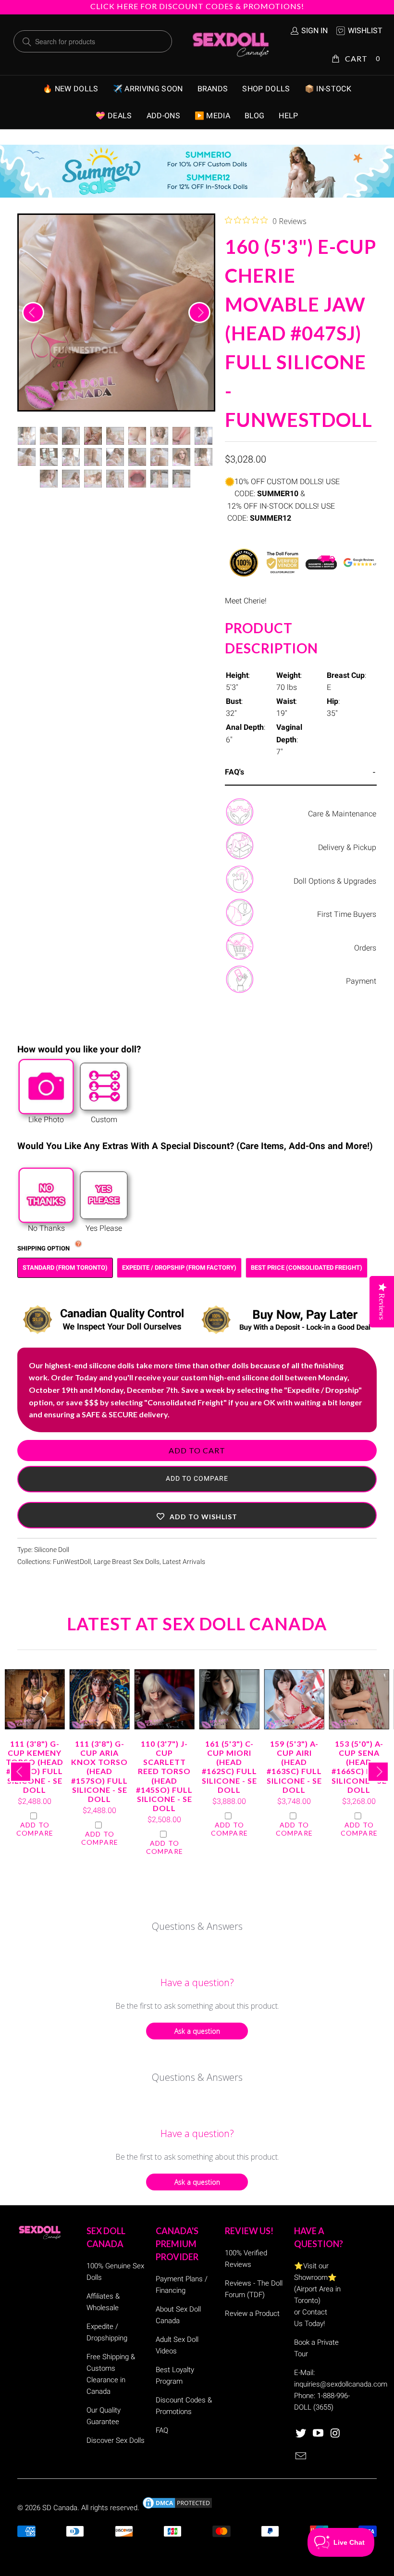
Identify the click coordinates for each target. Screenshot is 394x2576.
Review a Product (252, 2313)
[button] (197, 1515)
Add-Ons (163, 116)
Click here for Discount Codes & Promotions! (197, 6)
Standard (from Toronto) (65, 1268)
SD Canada (60, 2508)
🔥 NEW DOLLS (71, 89)
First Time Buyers (347, 914)
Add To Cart (197, 1450)
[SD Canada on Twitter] (301, 2434)
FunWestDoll (72, 1562)
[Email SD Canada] (301, 2457)
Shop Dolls (266, 89)
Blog (254, 116)
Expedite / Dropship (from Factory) (179, 1268)
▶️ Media (212, 116)
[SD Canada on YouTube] (319, 2434)
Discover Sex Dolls (116, 2440)
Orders (365, 948)
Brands (213, 89)
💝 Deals (114, 116)
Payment (361, 981)
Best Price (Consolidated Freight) (307, 1268)
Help (288, 116)
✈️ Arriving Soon (148, 89)
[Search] (27, 42)
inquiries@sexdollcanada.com (341, 2384)
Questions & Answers (197, 1926)
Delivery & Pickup (347, 847)
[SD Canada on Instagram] (335, 2434)
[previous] (33, 313)
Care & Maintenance (342, 814)
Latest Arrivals (184, 1562)
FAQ (162, 2430)
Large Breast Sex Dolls (127, 1562)
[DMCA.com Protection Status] (177, 2508)
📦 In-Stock (328, 89)
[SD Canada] (231, 45)
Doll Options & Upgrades (335, 881)
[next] (199, 313)
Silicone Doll (52, 1550)
